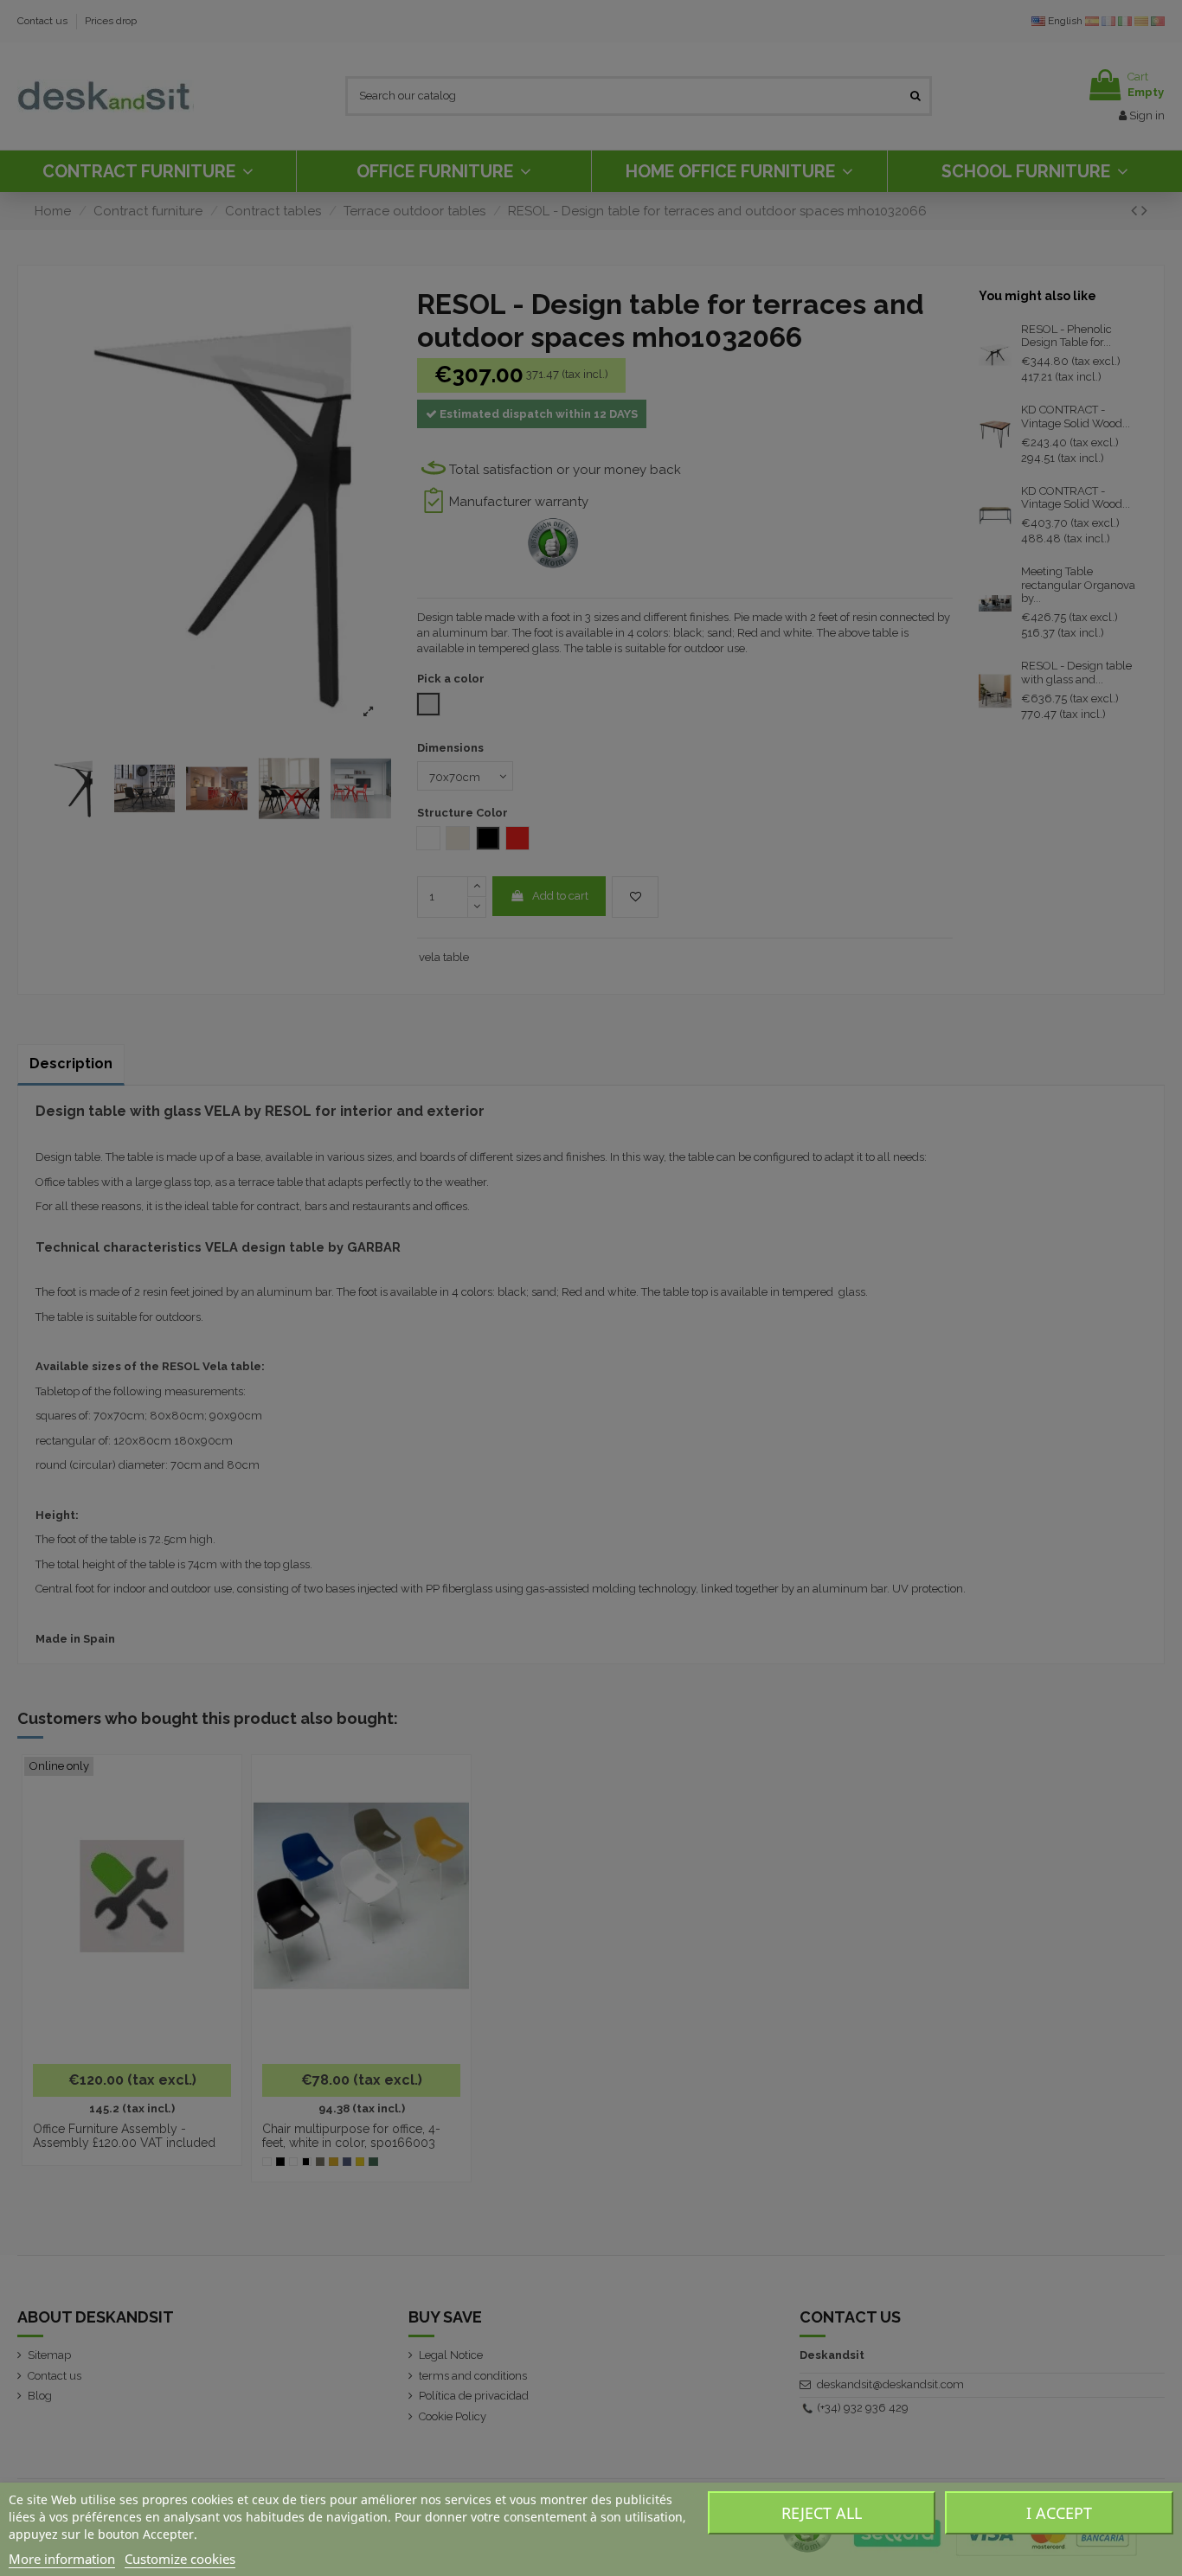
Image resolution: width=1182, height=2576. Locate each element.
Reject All (822, 2513)
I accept (1059, 2513)
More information (62, 2559)
